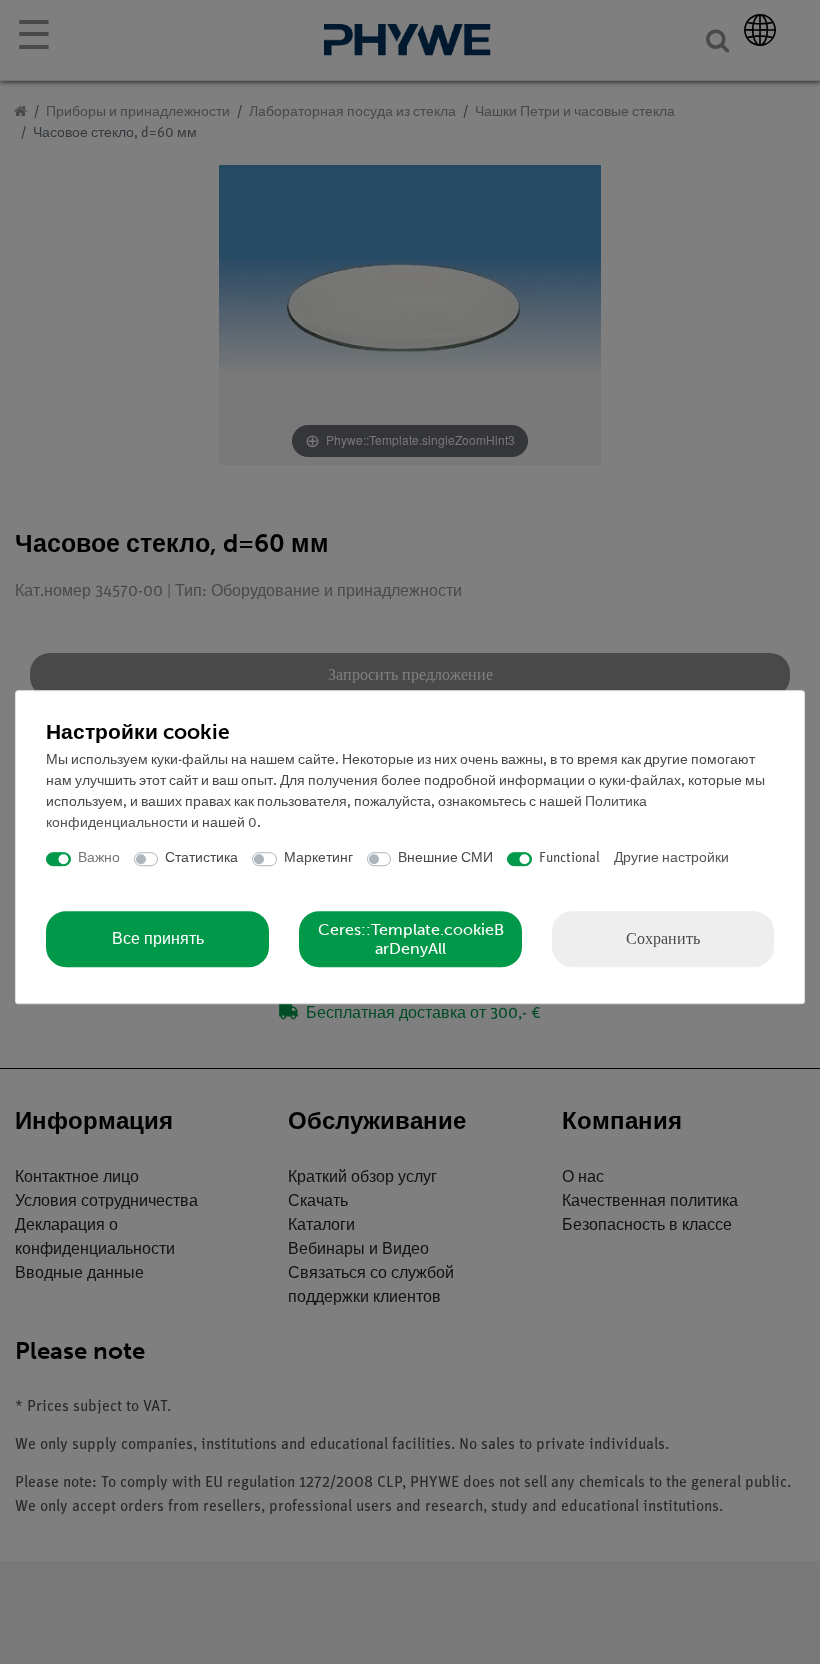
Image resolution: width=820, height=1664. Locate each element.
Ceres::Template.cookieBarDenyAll (411, 939)
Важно (99, 858)
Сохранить (663, 938)
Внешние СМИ (445, 858)
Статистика (201, 858)
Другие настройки (671, 858)
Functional (569, 858)
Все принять (158, 938)
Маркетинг (318, 858)
